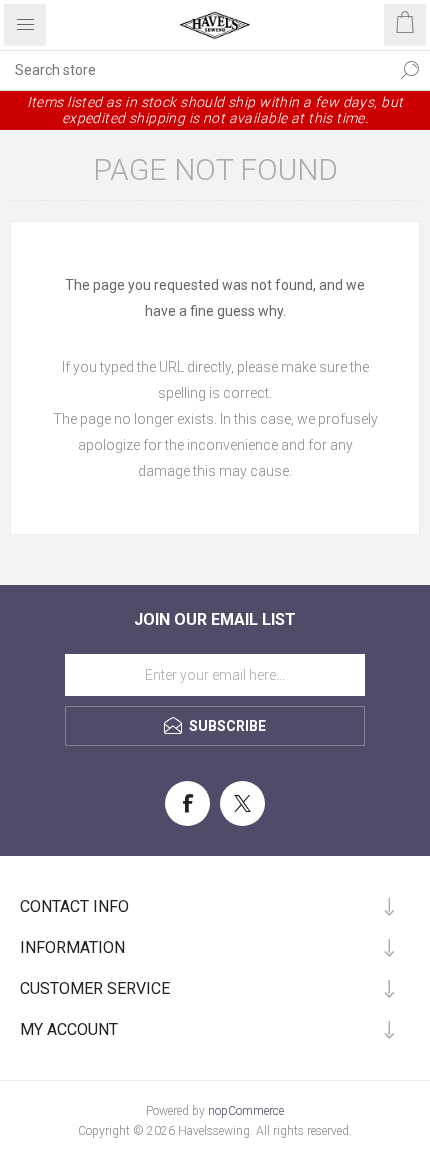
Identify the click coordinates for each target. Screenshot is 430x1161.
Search (410, 70)
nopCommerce (246, 1111)
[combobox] (195, 70)
